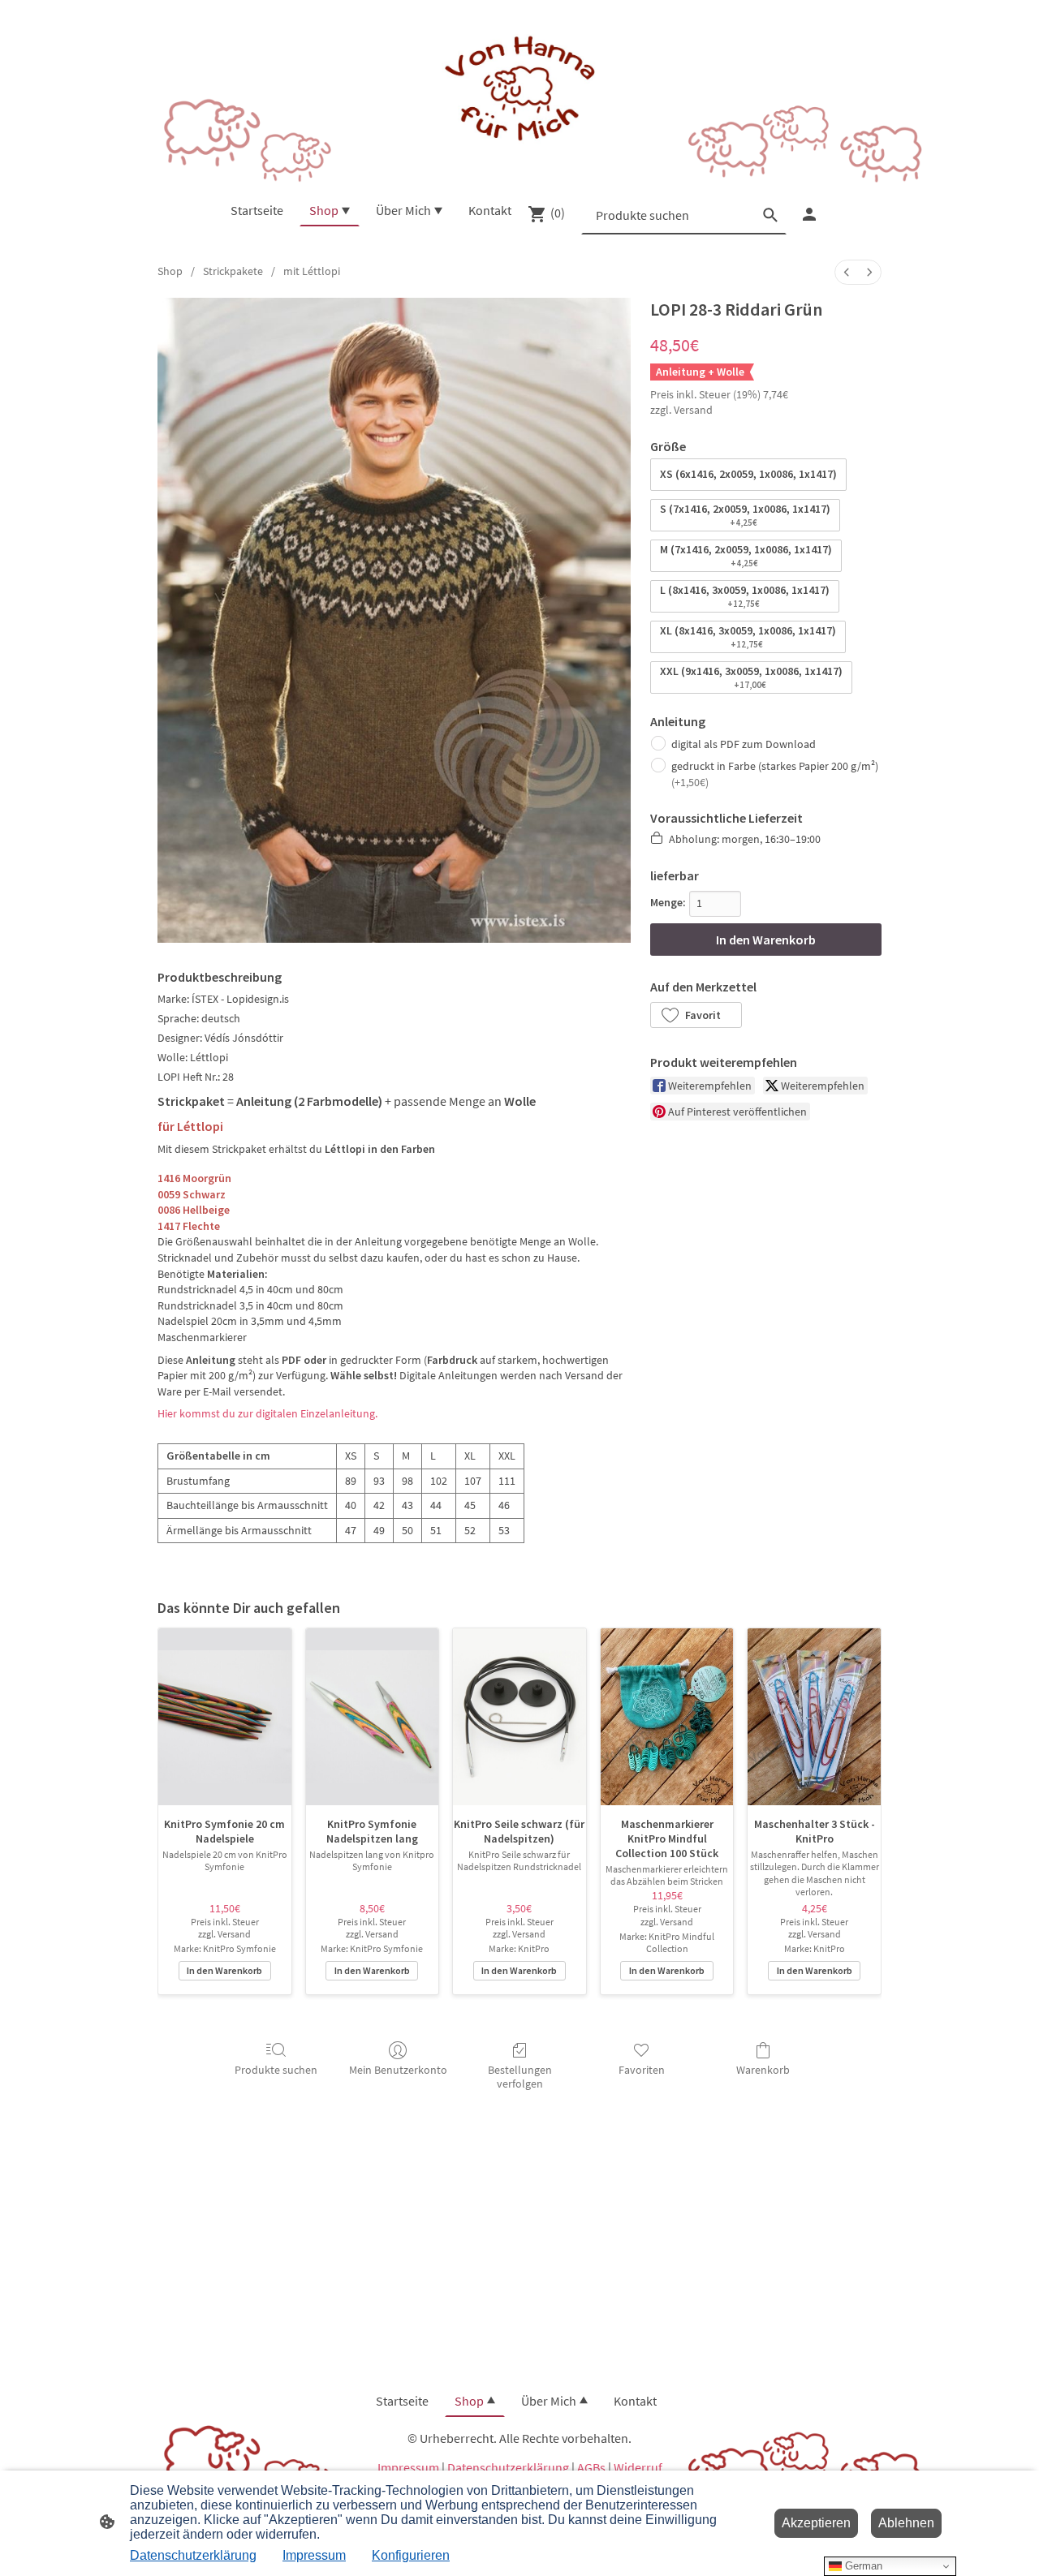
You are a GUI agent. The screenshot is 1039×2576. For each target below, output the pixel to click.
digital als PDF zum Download (744, 744)
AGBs (591, 2467)
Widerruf (638, 2467)
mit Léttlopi (312, 271)
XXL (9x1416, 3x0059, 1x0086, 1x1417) (751, 677)
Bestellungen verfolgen (520, 2077)
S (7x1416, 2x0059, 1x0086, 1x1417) (745, 515)
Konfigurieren (411, 2555)
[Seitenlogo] (519, 90)
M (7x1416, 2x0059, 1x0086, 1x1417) (746, 555)
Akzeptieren (816, 2523)
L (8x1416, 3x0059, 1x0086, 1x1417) (745, 596)
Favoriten (642, 2070)
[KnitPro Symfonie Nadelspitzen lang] (373, 1717)
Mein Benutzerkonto (398, 2070)
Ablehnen (906, 2523)
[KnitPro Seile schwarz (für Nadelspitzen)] (519, 1717)
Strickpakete (233, 271)
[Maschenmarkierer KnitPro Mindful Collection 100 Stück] (667, 1717)
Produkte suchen (276, 2070)
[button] (696, 1015)
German (862, 2566)
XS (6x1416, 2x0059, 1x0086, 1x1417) (748, 474)
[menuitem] (847, 272)
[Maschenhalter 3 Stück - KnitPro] (814, 1717)
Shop (170, 271)
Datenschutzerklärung (508, 2467)
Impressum (408, 2467)
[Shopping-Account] (809, 214)
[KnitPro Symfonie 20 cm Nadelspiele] (225, 1717)
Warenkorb (763, 2070)
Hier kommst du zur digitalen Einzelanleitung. (267, 1413)
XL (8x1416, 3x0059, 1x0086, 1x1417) (748, 636)
